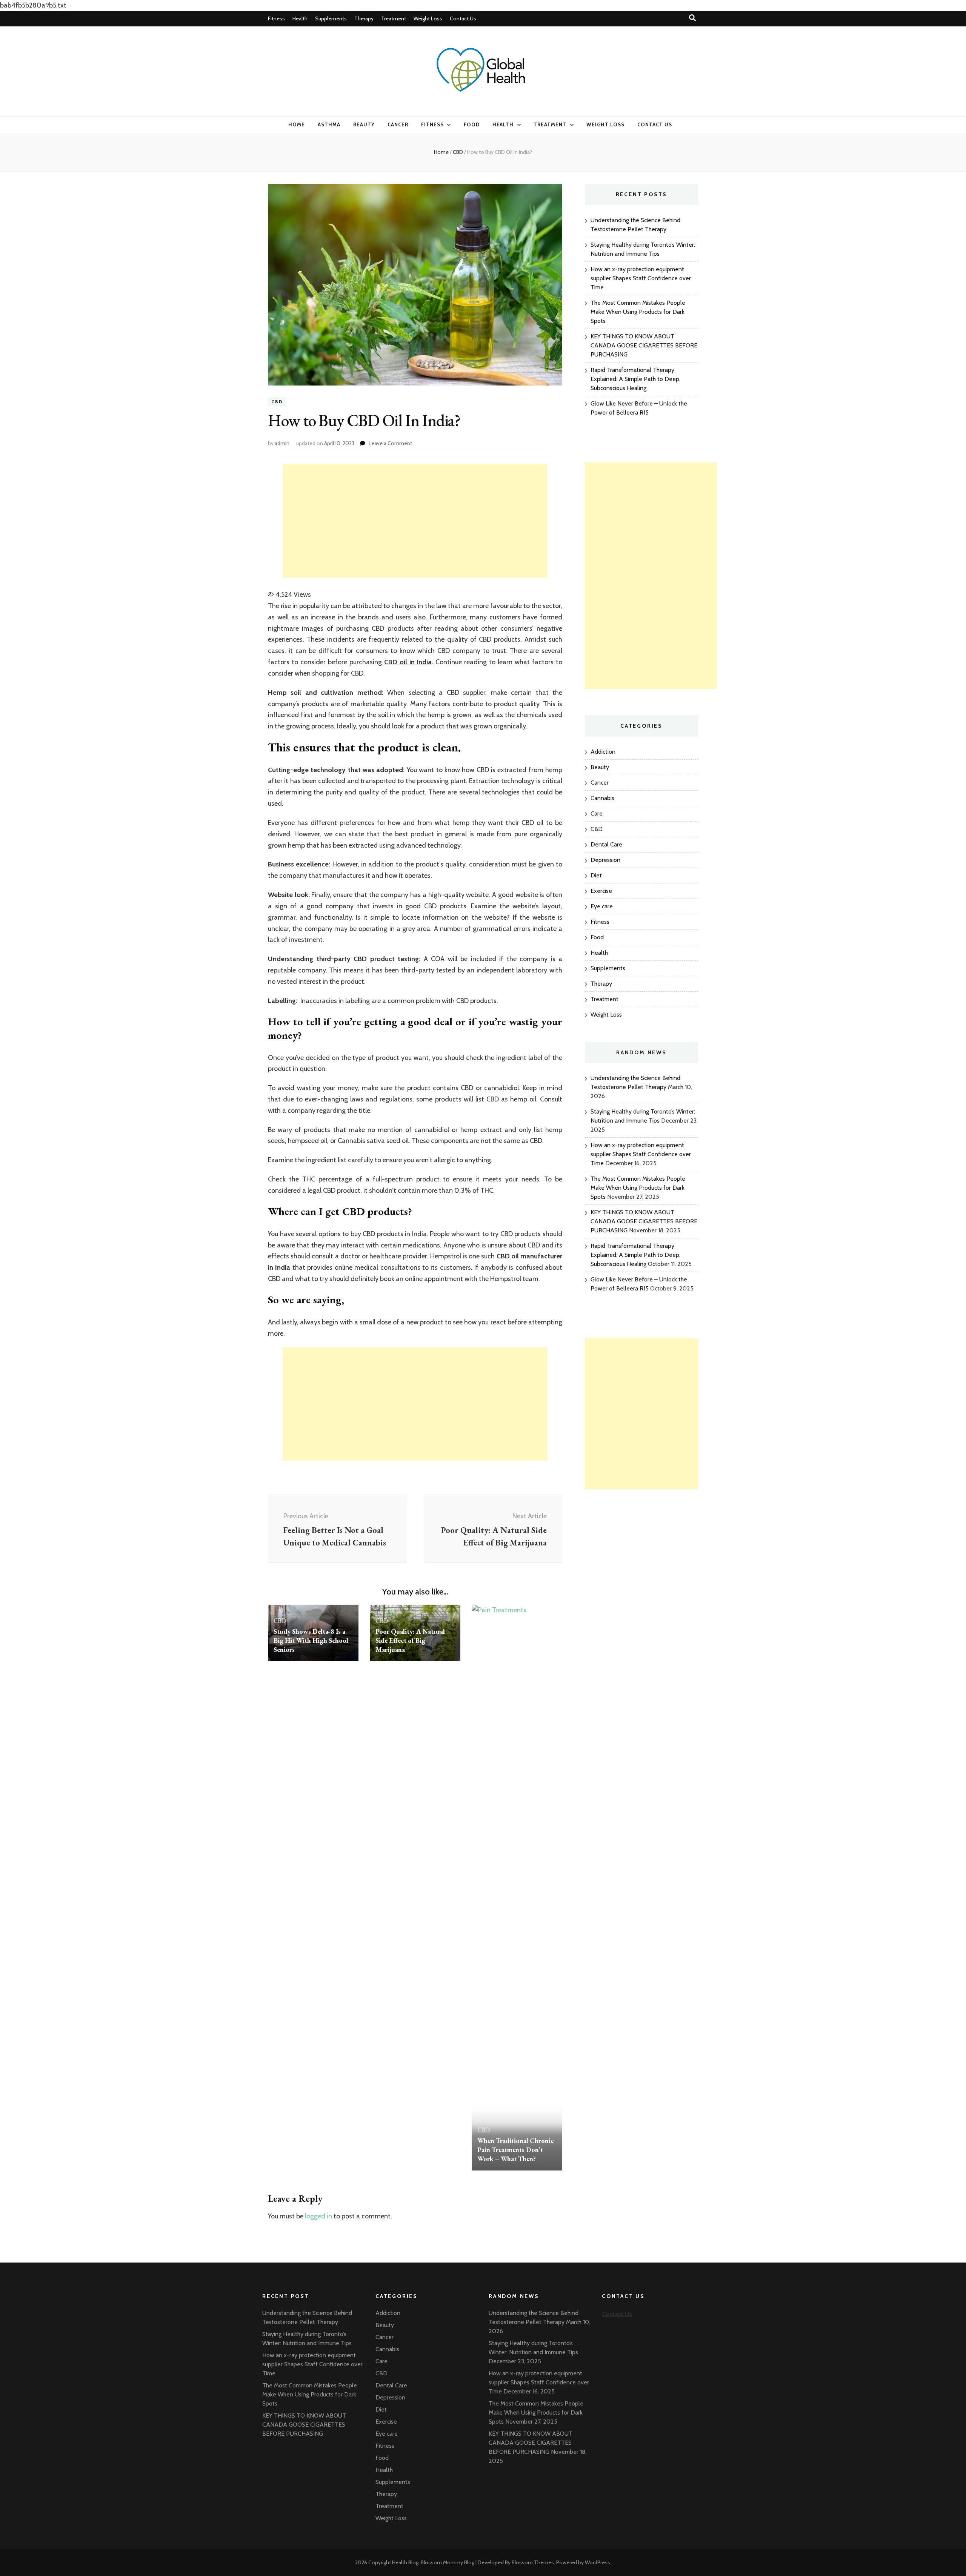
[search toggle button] (692, 18)
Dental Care (606, 844)
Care (597, 813)
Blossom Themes (533, 2562)
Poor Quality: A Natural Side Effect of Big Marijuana (410, 1640)
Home (297, 124)
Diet (596, 875)
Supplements (331, 18)
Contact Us (463, 18)
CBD (277, 402)
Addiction (603, 752)
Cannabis (602, 798)
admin (282, 443)
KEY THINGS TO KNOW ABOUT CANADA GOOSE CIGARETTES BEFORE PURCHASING (644, 345)
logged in (318, 2216)
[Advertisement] (415, 521)
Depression (605, 860)
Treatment (394, 18)
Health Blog (405, 2562)
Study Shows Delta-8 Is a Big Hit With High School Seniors (311, 1640)
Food (472, 124)
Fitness (276, 18)
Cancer (398, 124)
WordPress (598, 2562)
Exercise (601, 891)
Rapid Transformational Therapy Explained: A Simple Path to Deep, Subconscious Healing (635, 379)
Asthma (329, 124)
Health (300, 18)
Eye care (602, 906)
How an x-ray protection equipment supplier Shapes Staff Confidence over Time (641, 278)
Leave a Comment (390, 443)
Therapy (364, 18)
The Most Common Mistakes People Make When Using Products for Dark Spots (638, 312)
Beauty (364, 124)
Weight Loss (428, 18)
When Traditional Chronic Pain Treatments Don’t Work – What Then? (515, 2150)
